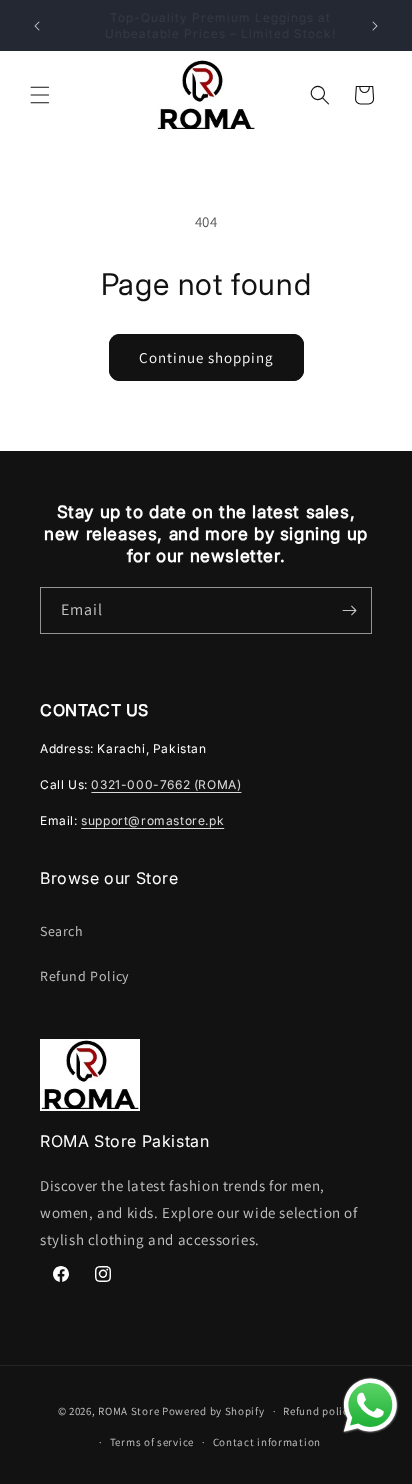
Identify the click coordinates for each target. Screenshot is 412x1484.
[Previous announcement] (37, 26)
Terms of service (152, 1442)
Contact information (267, 1442)
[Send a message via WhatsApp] (370, 1405)
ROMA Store (128, 1411)
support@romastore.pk (152, 820)
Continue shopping (206, 357)
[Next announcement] (375, 26)
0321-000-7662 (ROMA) (166, 784)
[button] (40, 95)
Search (62, 931)
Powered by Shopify (213, 1411)
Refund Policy (84, 976)
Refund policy (318, 1411)
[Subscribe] (349, 610)
